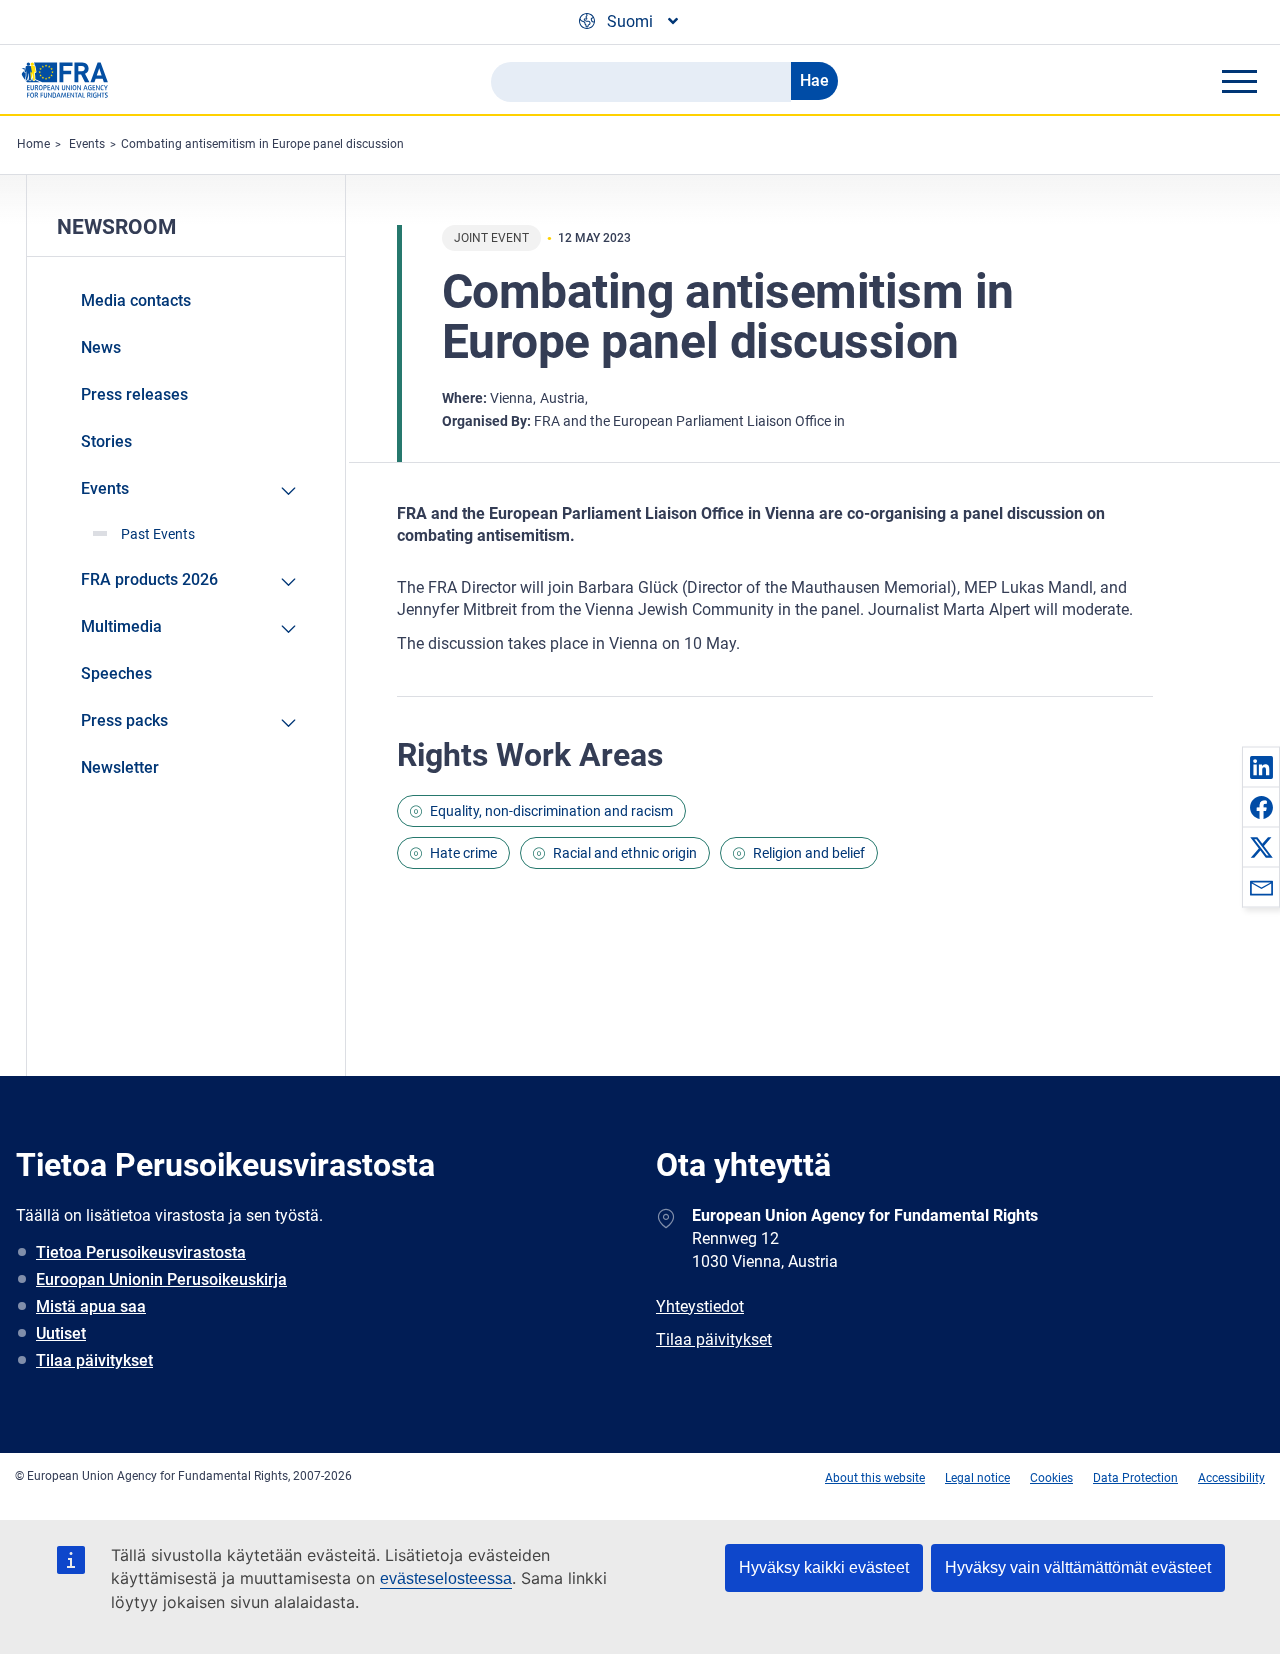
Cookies (1051, 1478)
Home (33, 144)
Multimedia (121, 626)
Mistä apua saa (91, 1306)
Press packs (124, 720)
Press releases (134, 394)
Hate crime (463, 853)
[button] (1261, 767)
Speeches (116, 673)
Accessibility (1231, 1478)
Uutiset (61, 1333)
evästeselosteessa (446, 1578)
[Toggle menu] (1239, 81)
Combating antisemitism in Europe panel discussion (262, 144)
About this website (875, 1478)
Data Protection (1135, 1478)
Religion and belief (809, 853)
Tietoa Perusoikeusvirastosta (141, 1252)
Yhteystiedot (700, 1306)
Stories (106, 441)
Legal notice (977, 1478)
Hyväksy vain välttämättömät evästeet (1078, 1567)
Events (87, 144)
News (101, 347)
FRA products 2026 (149, 579)
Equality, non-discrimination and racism (551, 811)
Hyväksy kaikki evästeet (824, 1567)
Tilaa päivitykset (94, 1360)
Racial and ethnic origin (625, 853)
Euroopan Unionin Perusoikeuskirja (161, 1279)
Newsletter (120, 767)
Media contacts (136, 300)
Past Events (158, 534)
